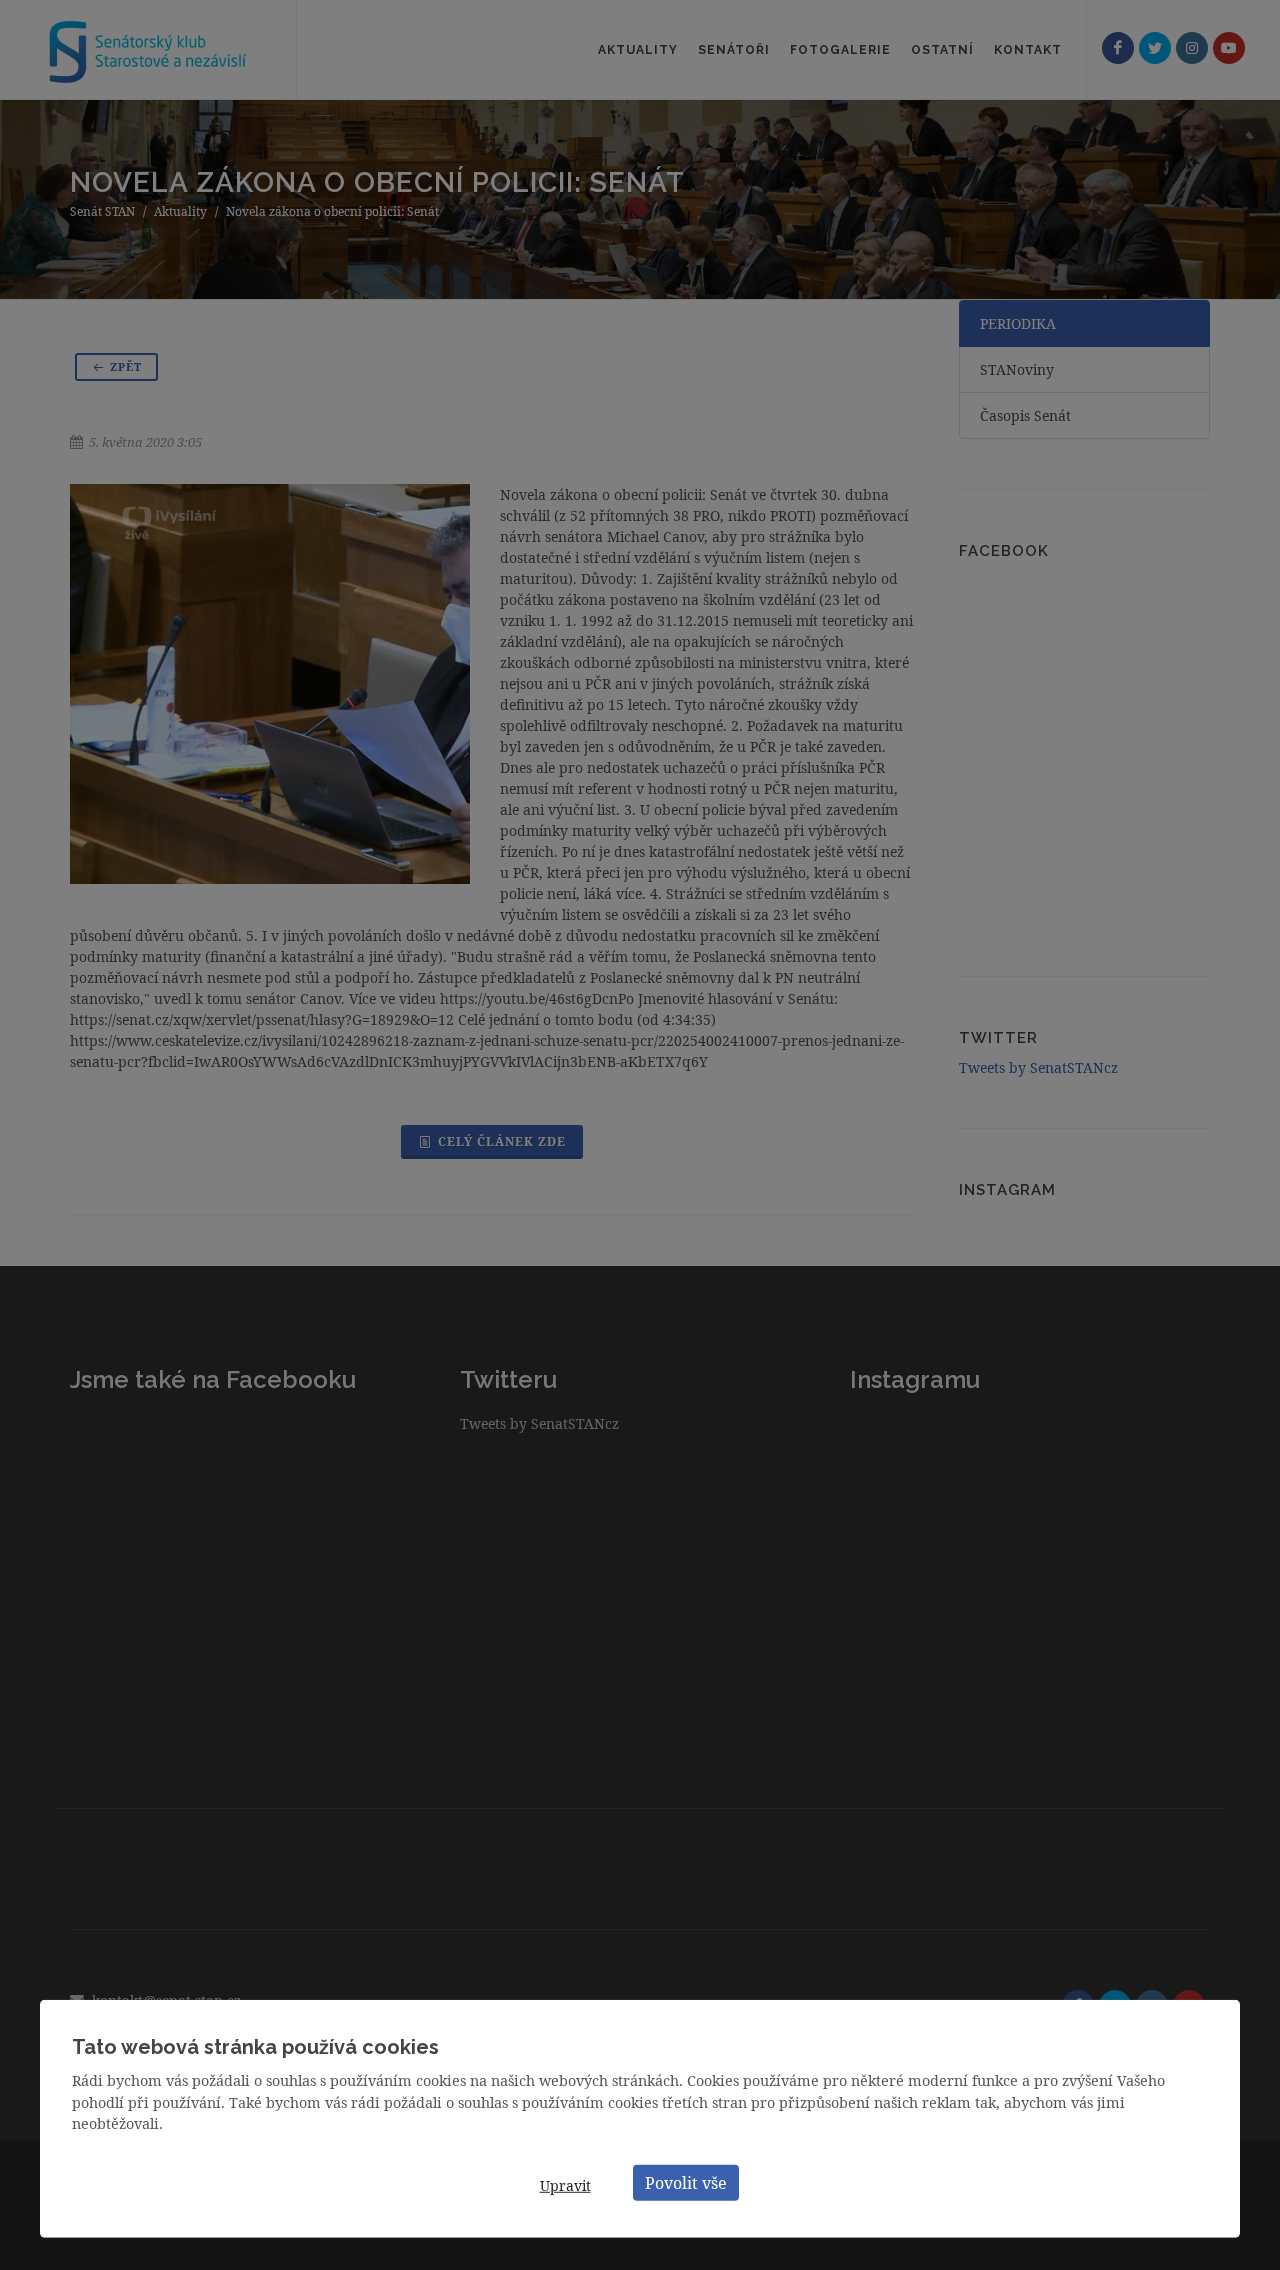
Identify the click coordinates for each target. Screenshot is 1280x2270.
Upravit (565, 2185)
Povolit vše (686, 2182)
